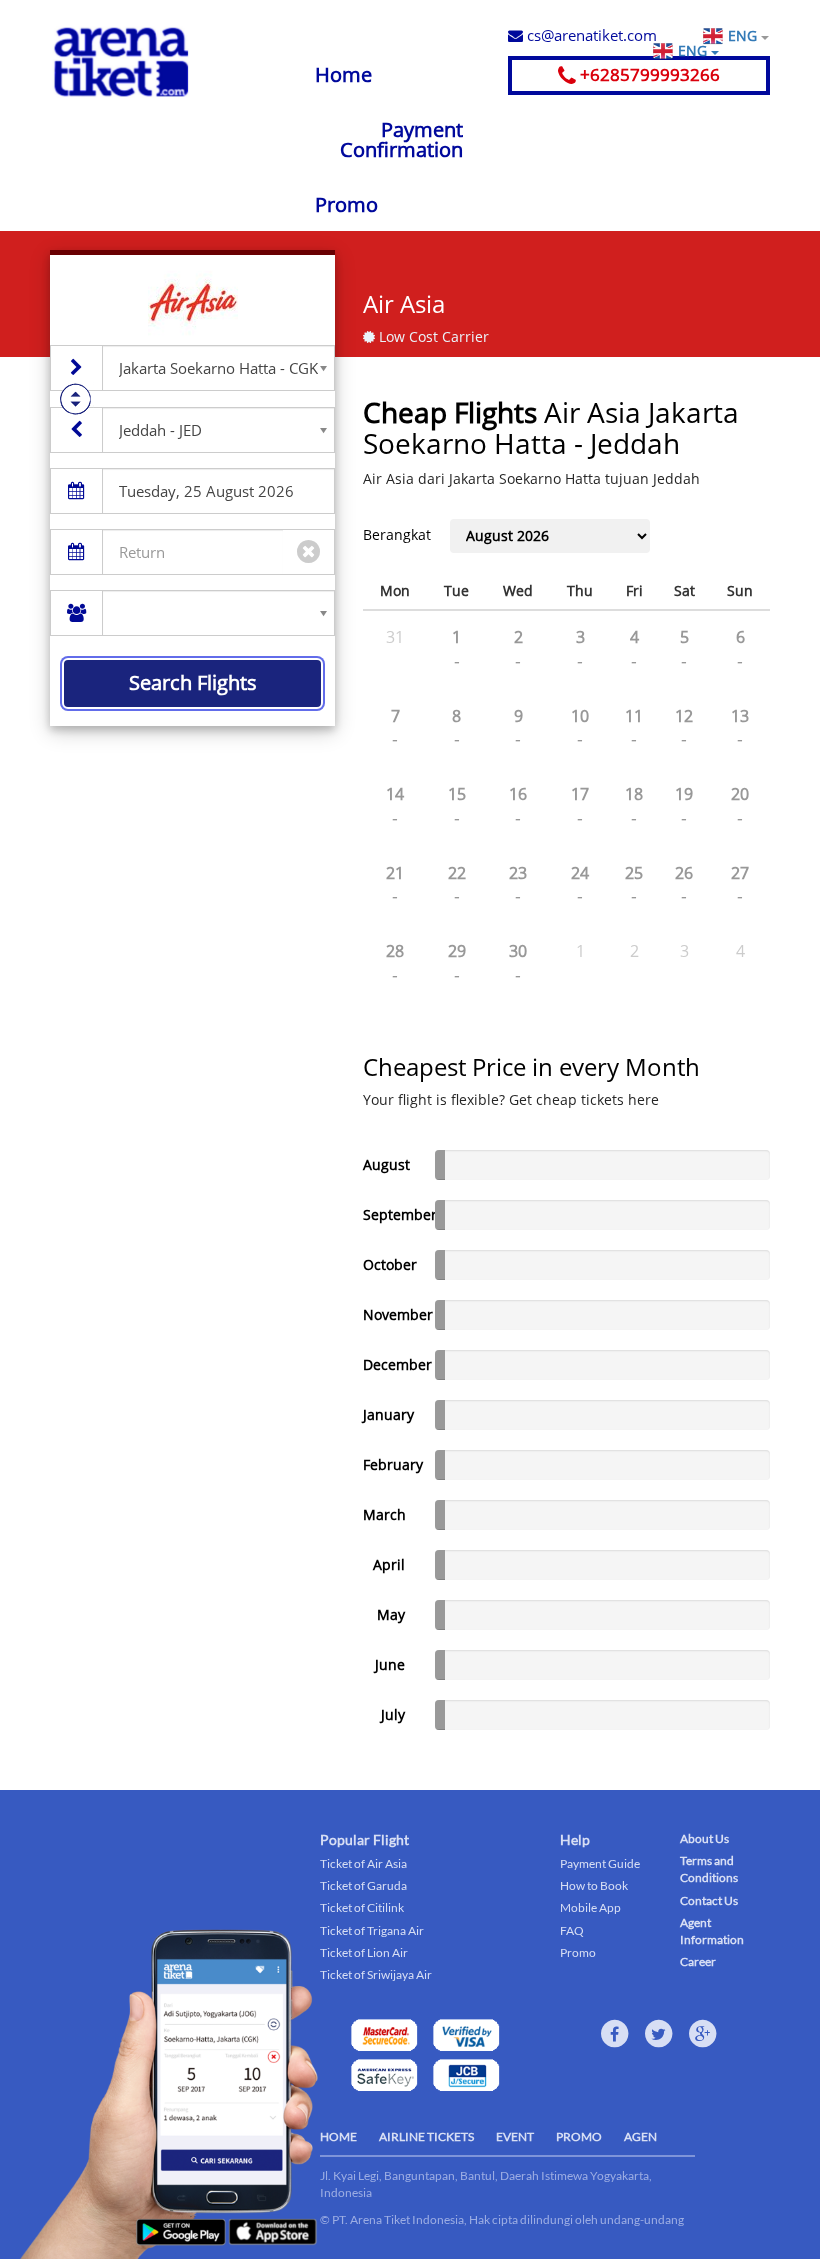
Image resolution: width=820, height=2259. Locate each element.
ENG (744, 35)
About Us (704, 1838)
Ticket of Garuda (363, 1885)
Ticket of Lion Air (364, 1952)
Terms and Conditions (709, 1869)
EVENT (515, 2136)
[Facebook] (615, 2034)
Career (698, 1961)
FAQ (572, 1930)
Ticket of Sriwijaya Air (376, 1974)
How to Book (594, 1885)
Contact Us (709, 1900)
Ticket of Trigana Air (372, 1930)
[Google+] (703, 2034)
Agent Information (712, 1931)
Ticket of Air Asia (363, 1863)
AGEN (640, 2136)
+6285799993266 (648, 74)
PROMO (579, 2136)
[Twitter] (659, 2034)
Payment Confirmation (401, 139)
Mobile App (590, 1907)
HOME (338, 2136)
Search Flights (193, 682)
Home (343, 74)
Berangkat (397, 534)
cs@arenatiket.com (590, 35)
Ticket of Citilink (362, 1907)
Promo (346, 204)
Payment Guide (600, 1863)
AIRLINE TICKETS (426, 2136)
